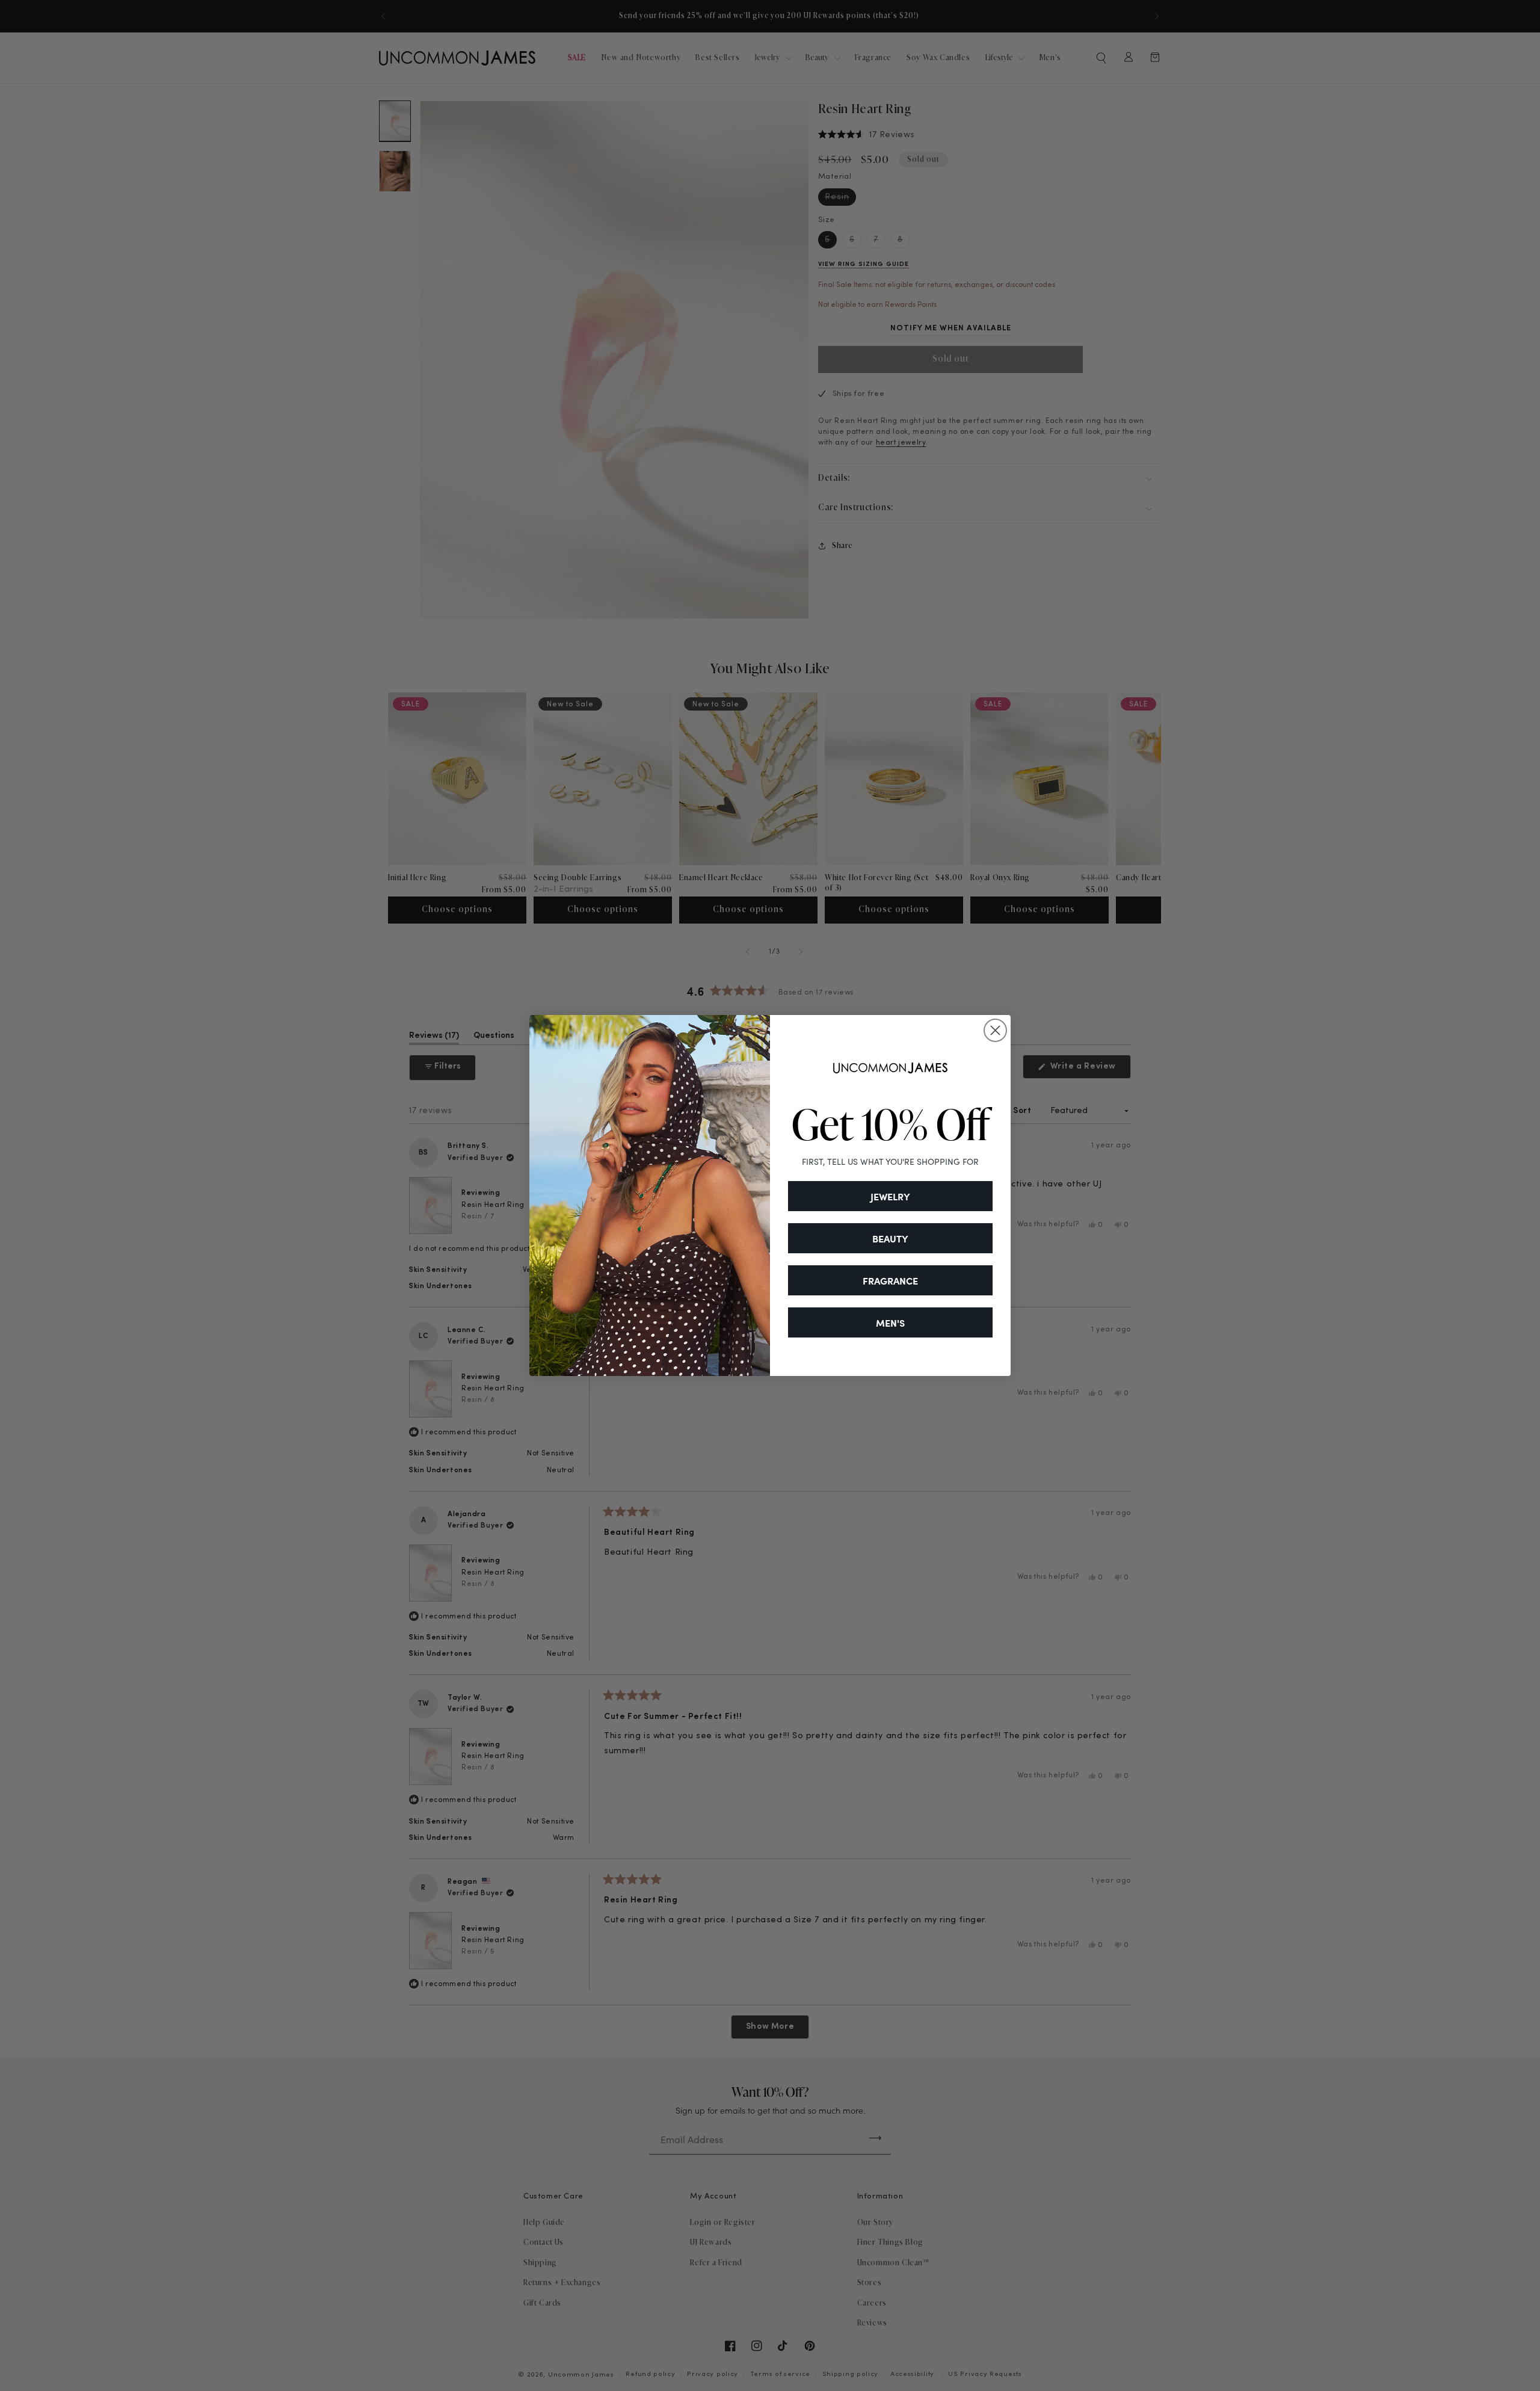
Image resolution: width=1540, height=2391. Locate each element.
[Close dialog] (995, 1030)
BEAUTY (890, 1238)
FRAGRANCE (890, 1280)
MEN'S (890, 1322)
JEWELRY (890, 1196)
